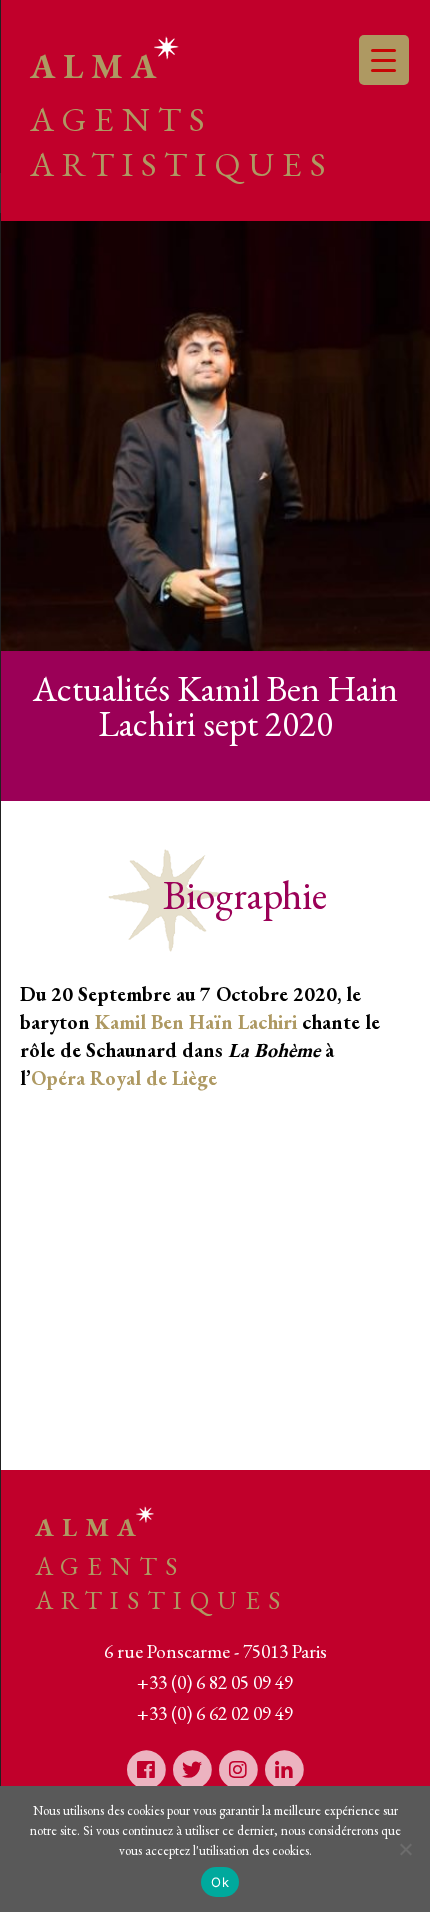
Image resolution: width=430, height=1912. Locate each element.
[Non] (405, 1849)
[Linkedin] (284, 1768)
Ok (220, 1882)
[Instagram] (238, 1768)
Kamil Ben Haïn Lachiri (196, 1022)
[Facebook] (146, 1768)
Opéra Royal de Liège (124, 1078)
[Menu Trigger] (384, 60)
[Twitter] (192, 1768)
